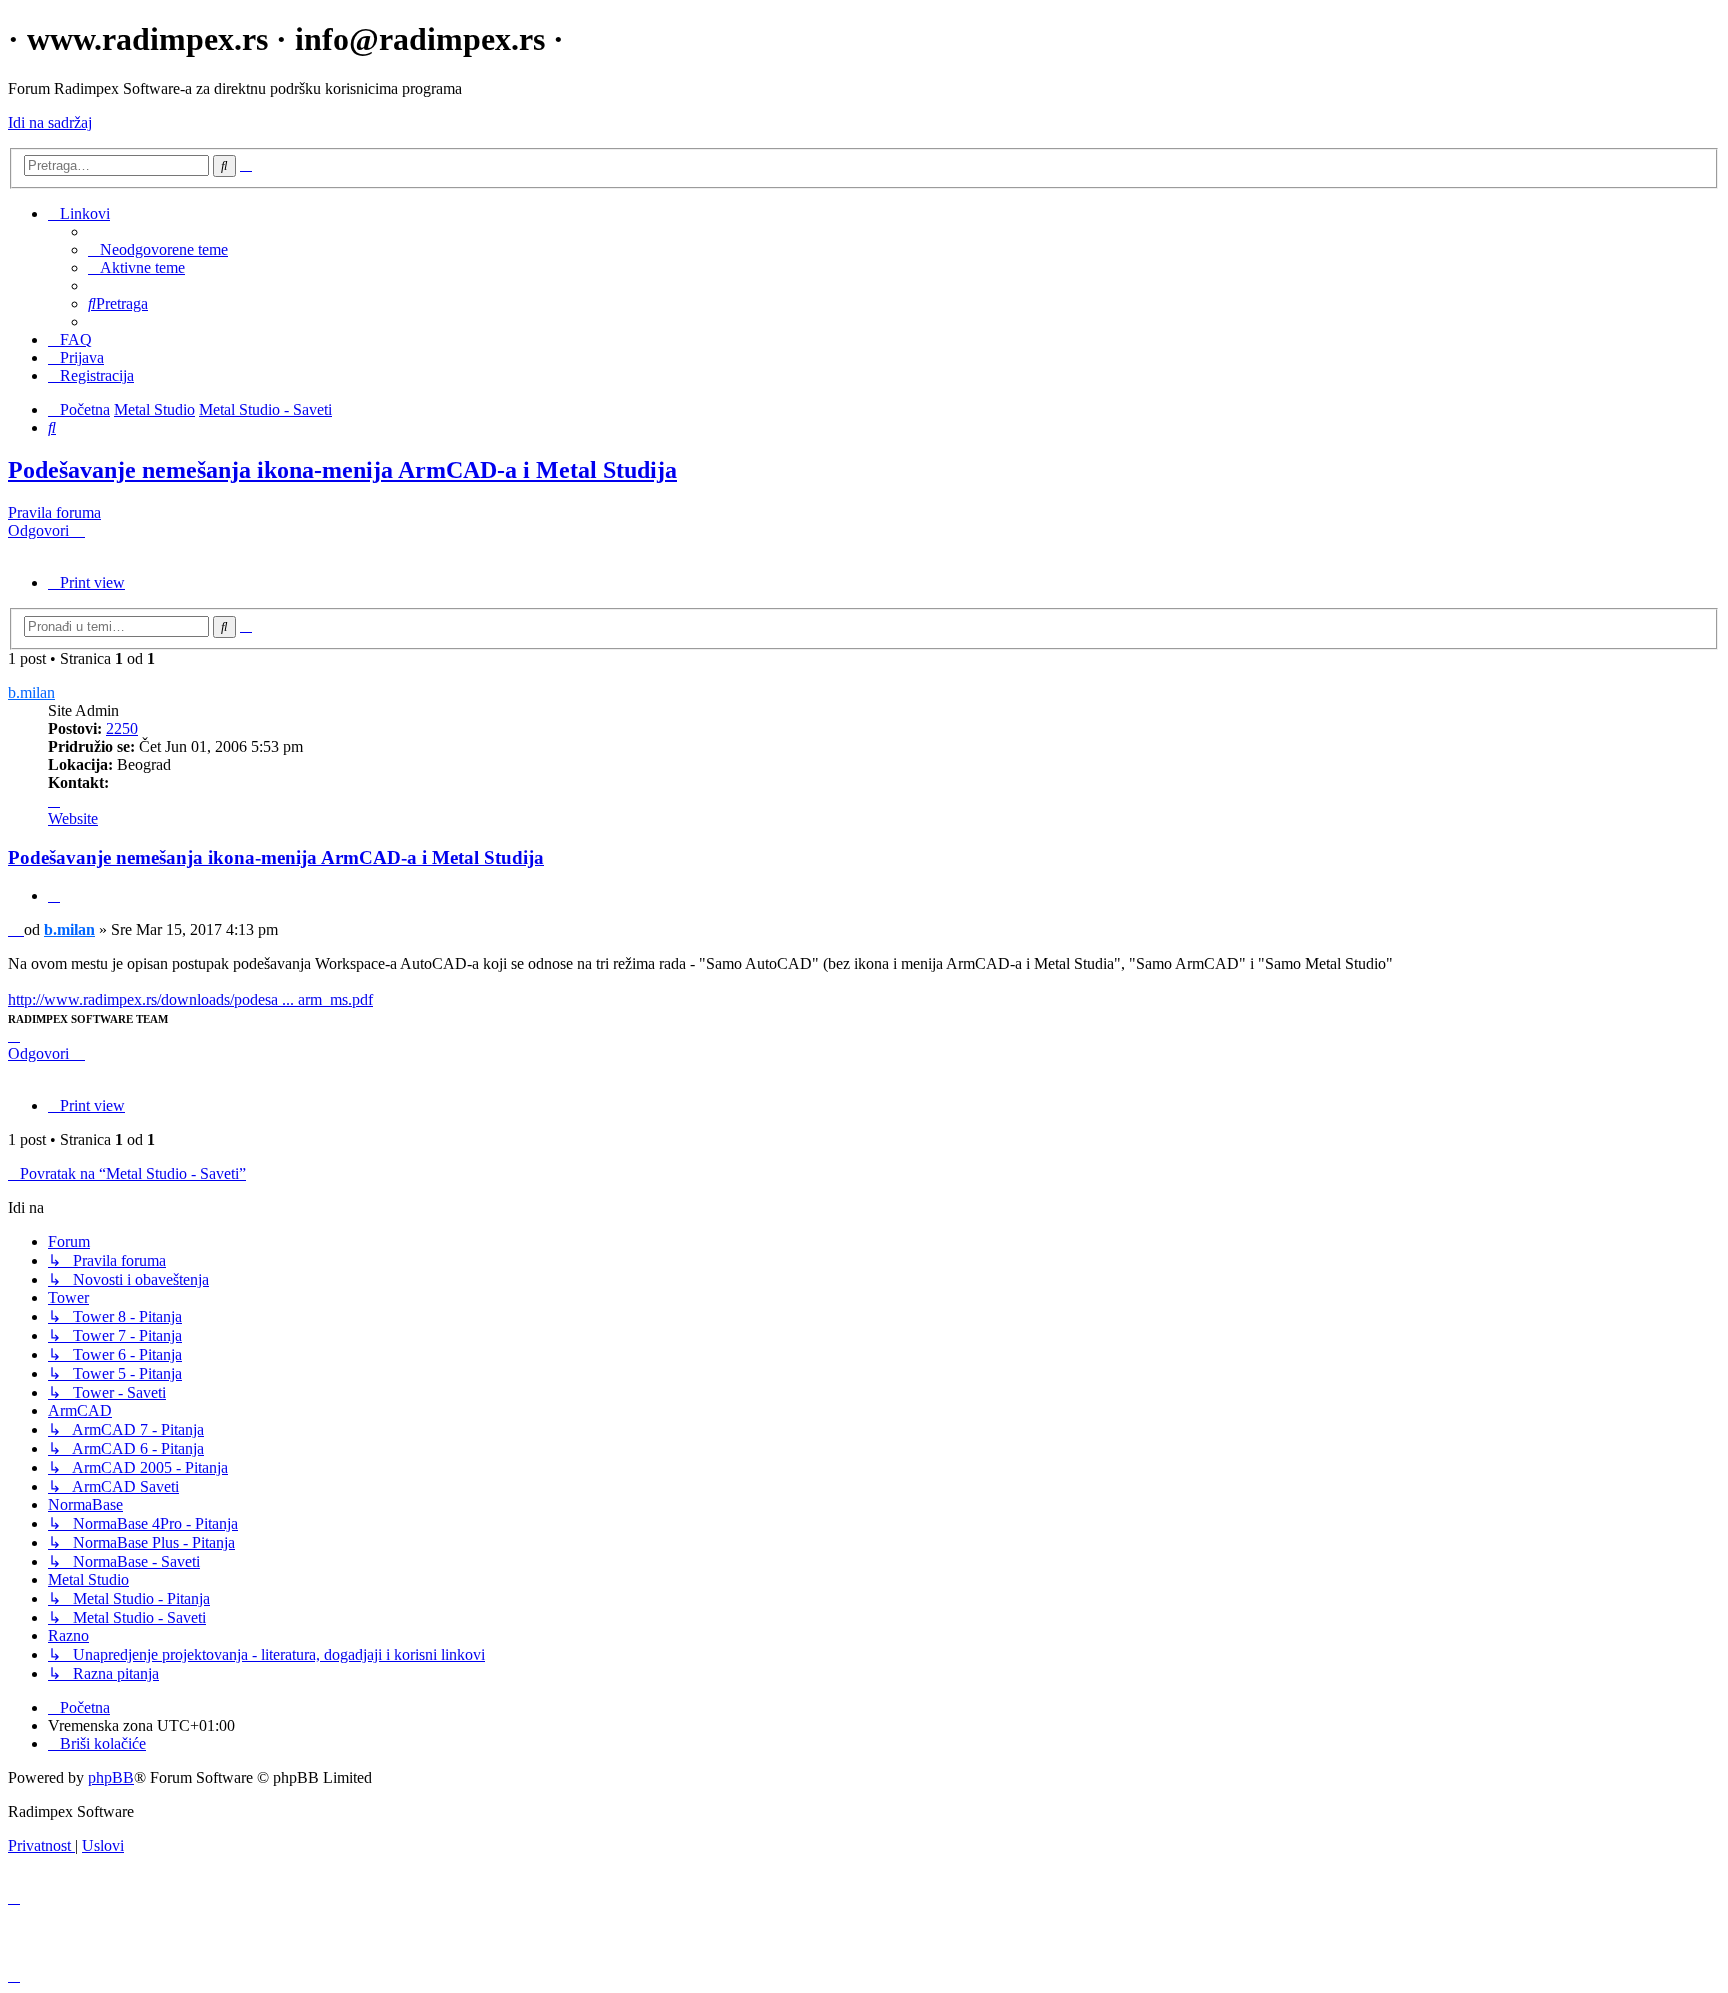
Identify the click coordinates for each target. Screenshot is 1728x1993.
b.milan (31, 692)
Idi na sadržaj (50, 122)
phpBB (111, 1777)
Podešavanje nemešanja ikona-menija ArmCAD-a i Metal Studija (342, 470)
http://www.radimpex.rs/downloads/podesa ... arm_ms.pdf (190, 999)
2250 (122, 728)
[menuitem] (158, 249)
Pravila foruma (54, 512)
